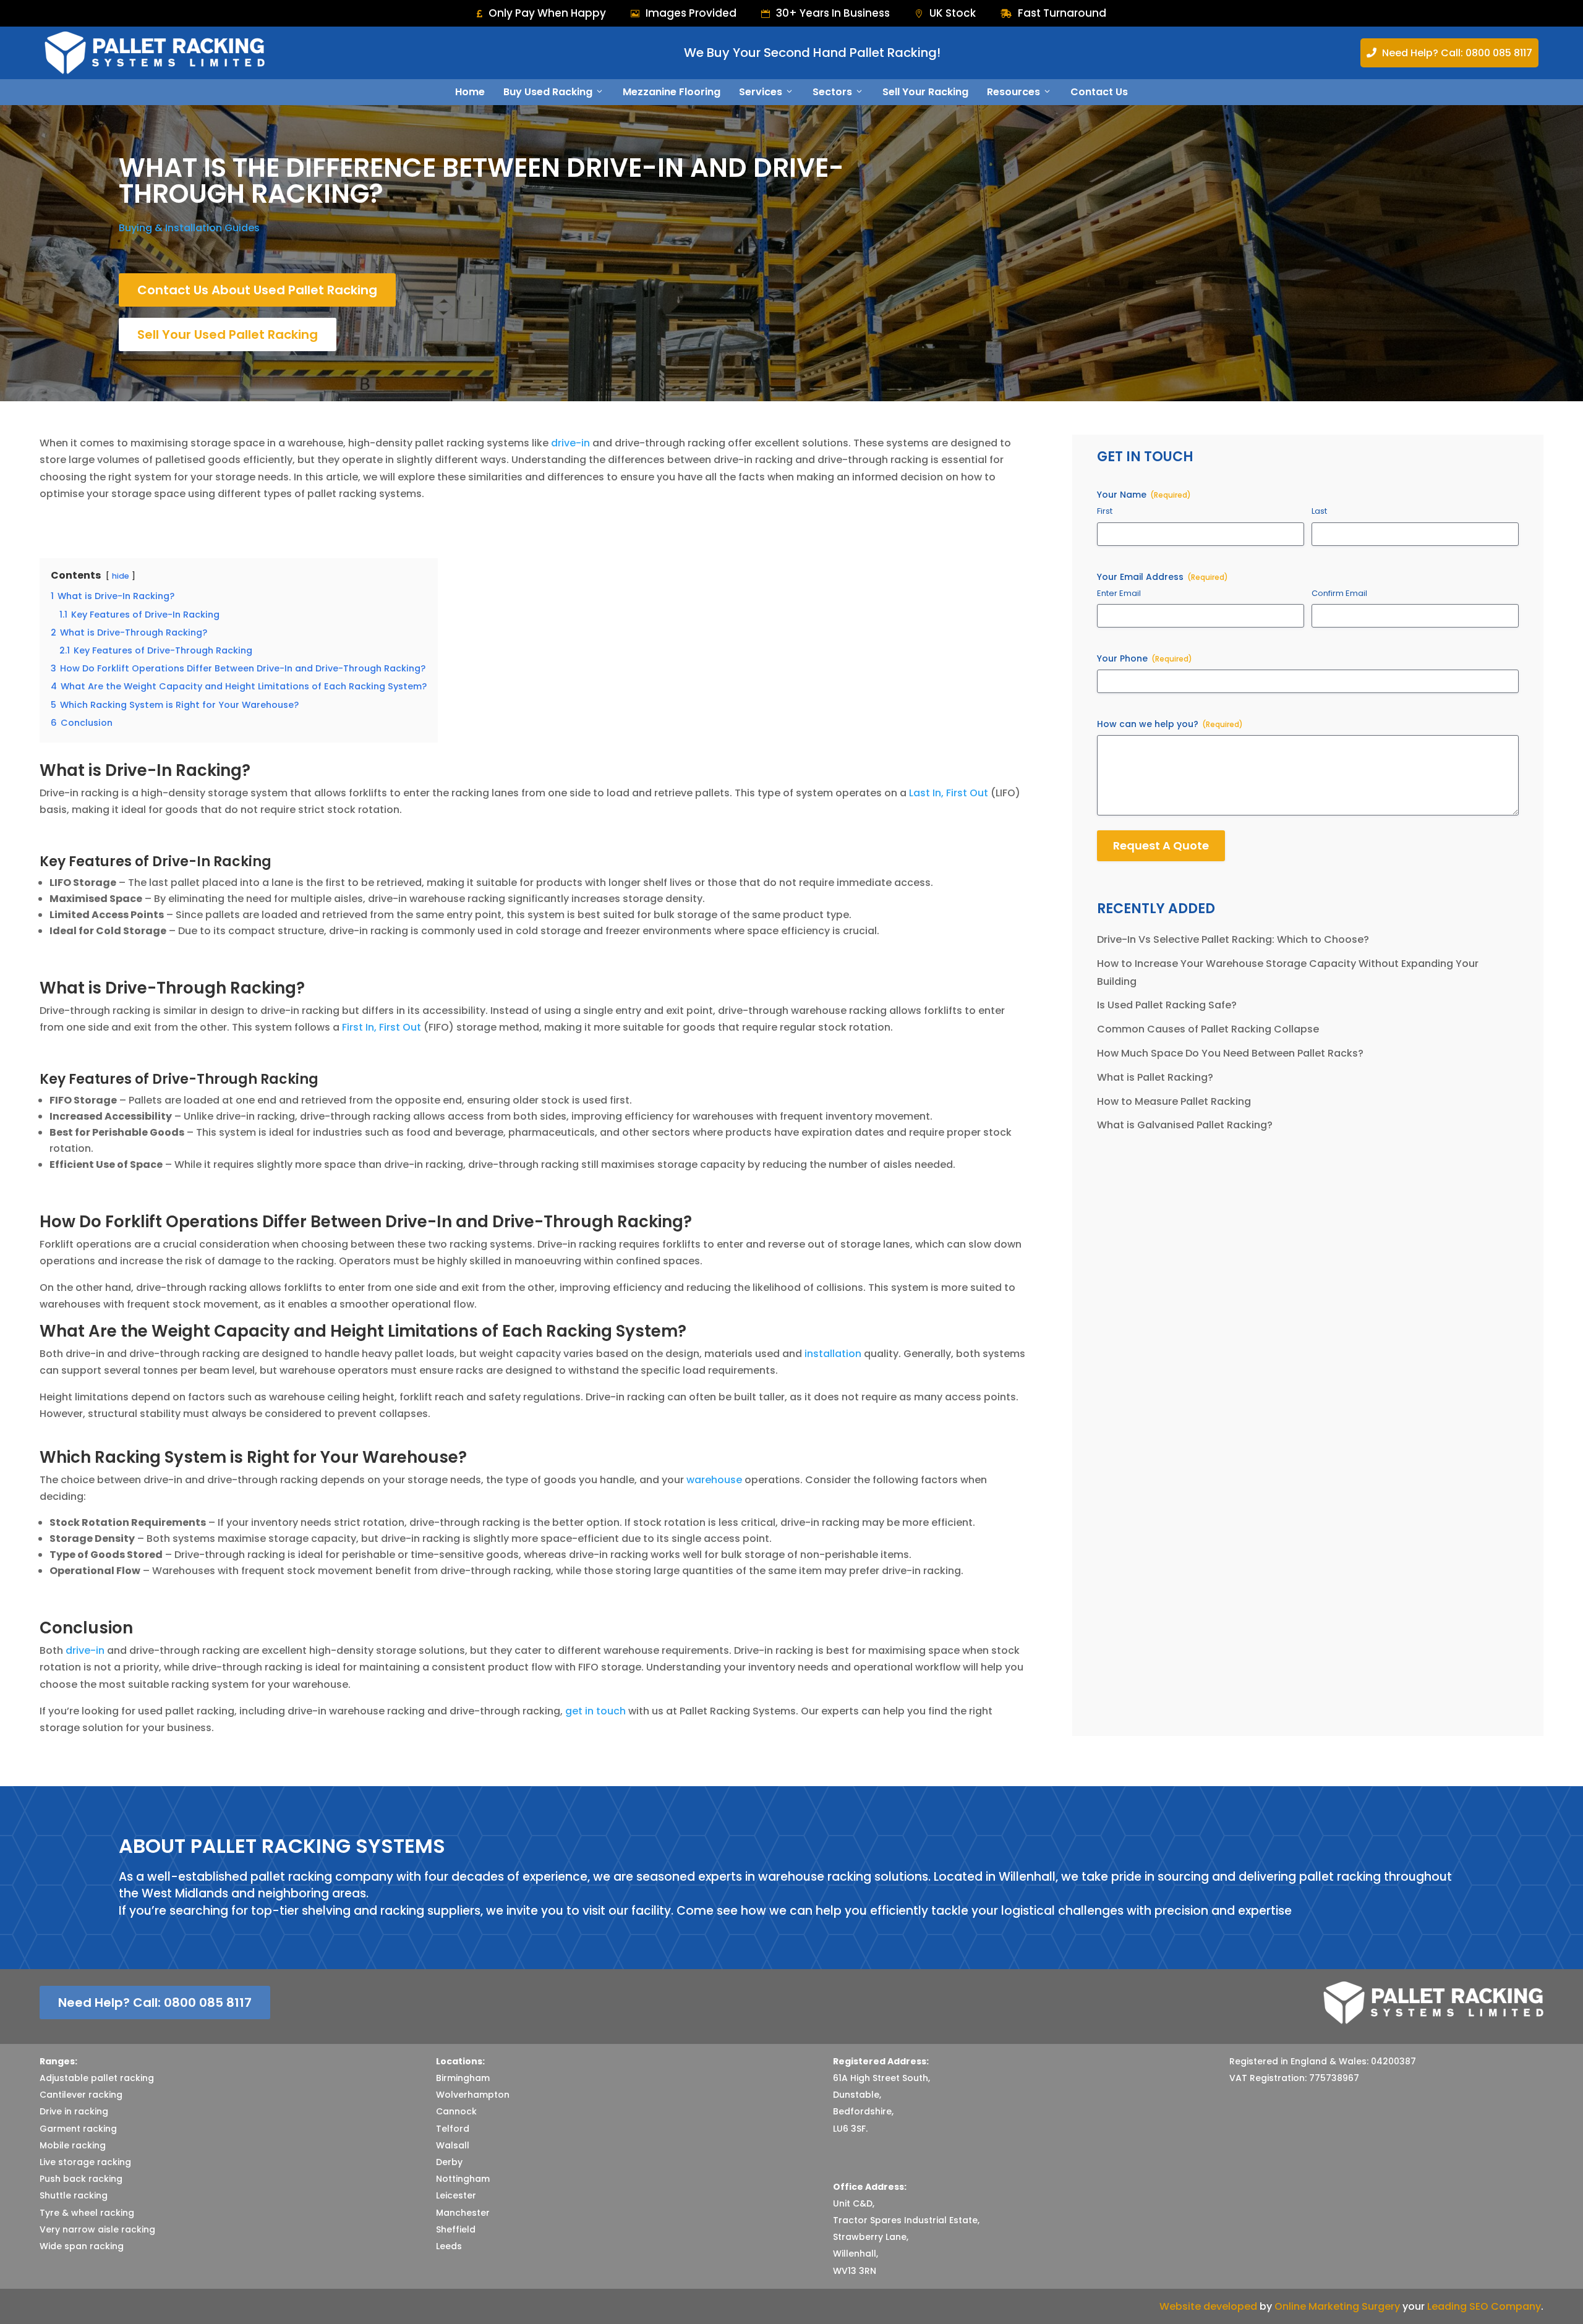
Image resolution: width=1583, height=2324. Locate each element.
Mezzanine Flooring (672, 92)
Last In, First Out (949, 793)
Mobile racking (73, 2145)
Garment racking (78, 2129)
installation (833, 1354)
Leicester (456, 2195)
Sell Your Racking (925, 92)
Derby (449, 2162)
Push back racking (81, 2179)
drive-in (570, 443)
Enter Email (1119, 594)
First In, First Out (382, 1027)
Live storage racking (85, 2162)
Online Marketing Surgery (1337, 2306)
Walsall (453, 2145)
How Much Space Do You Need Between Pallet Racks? (1230, 1053)
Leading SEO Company (1484, 2306)
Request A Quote (1161, 845)
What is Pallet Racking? (1155, 1077)
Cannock (456, 2111)
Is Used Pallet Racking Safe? (1167, 1005)
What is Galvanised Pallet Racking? (1185, 1125)
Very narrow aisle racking (97, 2229)
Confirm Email (1339, 594)
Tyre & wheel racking (87, 2213)
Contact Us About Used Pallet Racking (257, 290)
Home (470, 92)
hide (121, 576)
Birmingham (463, 2078)
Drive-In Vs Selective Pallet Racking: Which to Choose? (1233, 939)
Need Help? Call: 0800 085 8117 (1449, 53)
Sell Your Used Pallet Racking (228, 334)
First (1105, 511)
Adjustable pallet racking (97, 2078)
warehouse (714, 1480)
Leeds (449, 2246)
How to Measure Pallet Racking (1174, 1101)
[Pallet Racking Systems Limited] (155, 53)
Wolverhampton (473, 2095)
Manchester (463, 2213)
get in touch (595, 1711)
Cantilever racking (81, 2095)
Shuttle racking (74, 2195)
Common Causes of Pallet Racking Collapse (1208, 1029)
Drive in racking (74, 2111)
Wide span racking (82, 2246)
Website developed (1208, 2306)
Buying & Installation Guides (189, 228)
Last (1319, 511)
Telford (453, 2129)
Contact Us (1099, 92)
